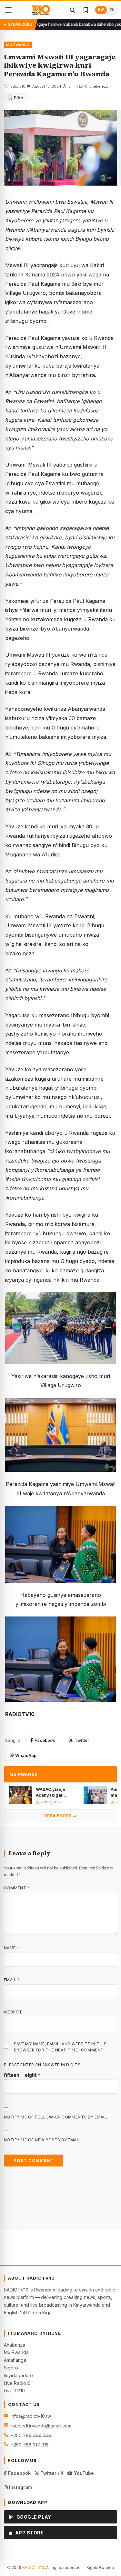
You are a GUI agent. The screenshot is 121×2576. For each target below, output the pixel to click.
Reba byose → (60, 1816)
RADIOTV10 (33, 2567)
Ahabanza (15, 2345)
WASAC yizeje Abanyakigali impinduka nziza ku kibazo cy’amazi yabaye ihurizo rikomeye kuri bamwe (52, 1792)
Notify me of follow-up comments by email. (56, 2117)
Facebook (45, 1740)
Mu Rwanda (16, 2352)
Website (13, 2012)
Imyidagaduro (18, 2375)
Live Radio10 (17, 2383)
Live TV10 (14, 2391)
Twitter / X (51, 2473)
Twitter (82, 1740)
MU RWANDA (18, 45)
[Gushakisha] (72, 10)
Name (12, 1948)
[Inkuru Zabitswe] (86, 10)
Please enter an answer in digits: (43, 2065)
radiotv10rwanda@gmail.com (41, 2426)
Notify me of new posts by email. (43, 2140)
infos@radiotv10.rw (31, 2416)
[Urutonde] (8, 10)
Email (12, 1980)
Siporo (11, 2368)
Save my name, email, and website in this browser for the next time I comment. (60, 2047)
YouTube (83, 2473)
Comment (17, 1888)
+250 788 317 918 (30, 2445)
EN (112, 10)
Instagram (20, 2487)
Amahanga (15, 2360)
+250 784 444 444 (31, 2435)
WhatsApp (26, 1755)
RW (101, 10)
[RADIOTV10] (41, 10)
